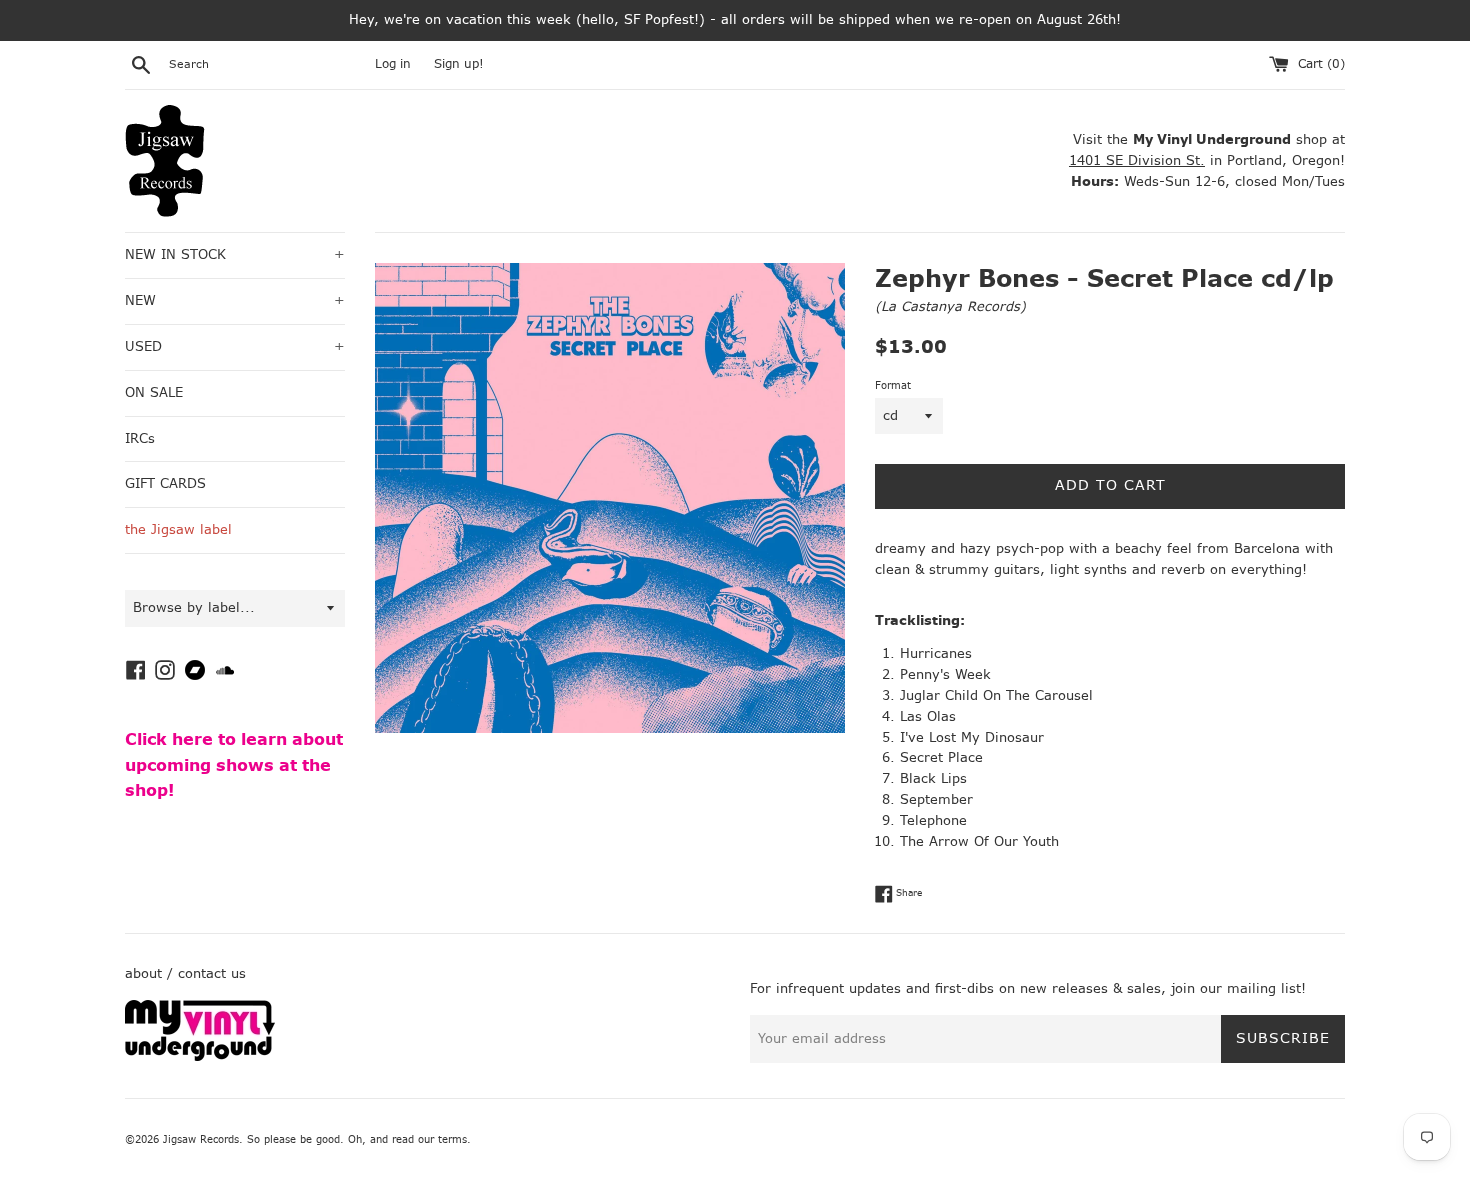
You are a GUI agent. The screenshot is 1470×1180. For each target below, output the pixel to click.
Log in (393, 64)
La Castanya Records (950, 306)
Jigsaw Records (201, 1139)
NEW (235, 300)
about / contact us (185, 973)
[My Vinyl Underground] (200, 1056)
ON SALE (154, 392)
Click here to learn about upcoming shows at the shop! (234, 765)
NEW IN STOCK (235, 254)
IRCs (140, 438)
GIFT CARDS (165, 483)
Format (893, 385)
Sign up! (459, 64)
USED (235, 346)
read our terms (429, 1139)
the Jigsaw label (178, 529)
